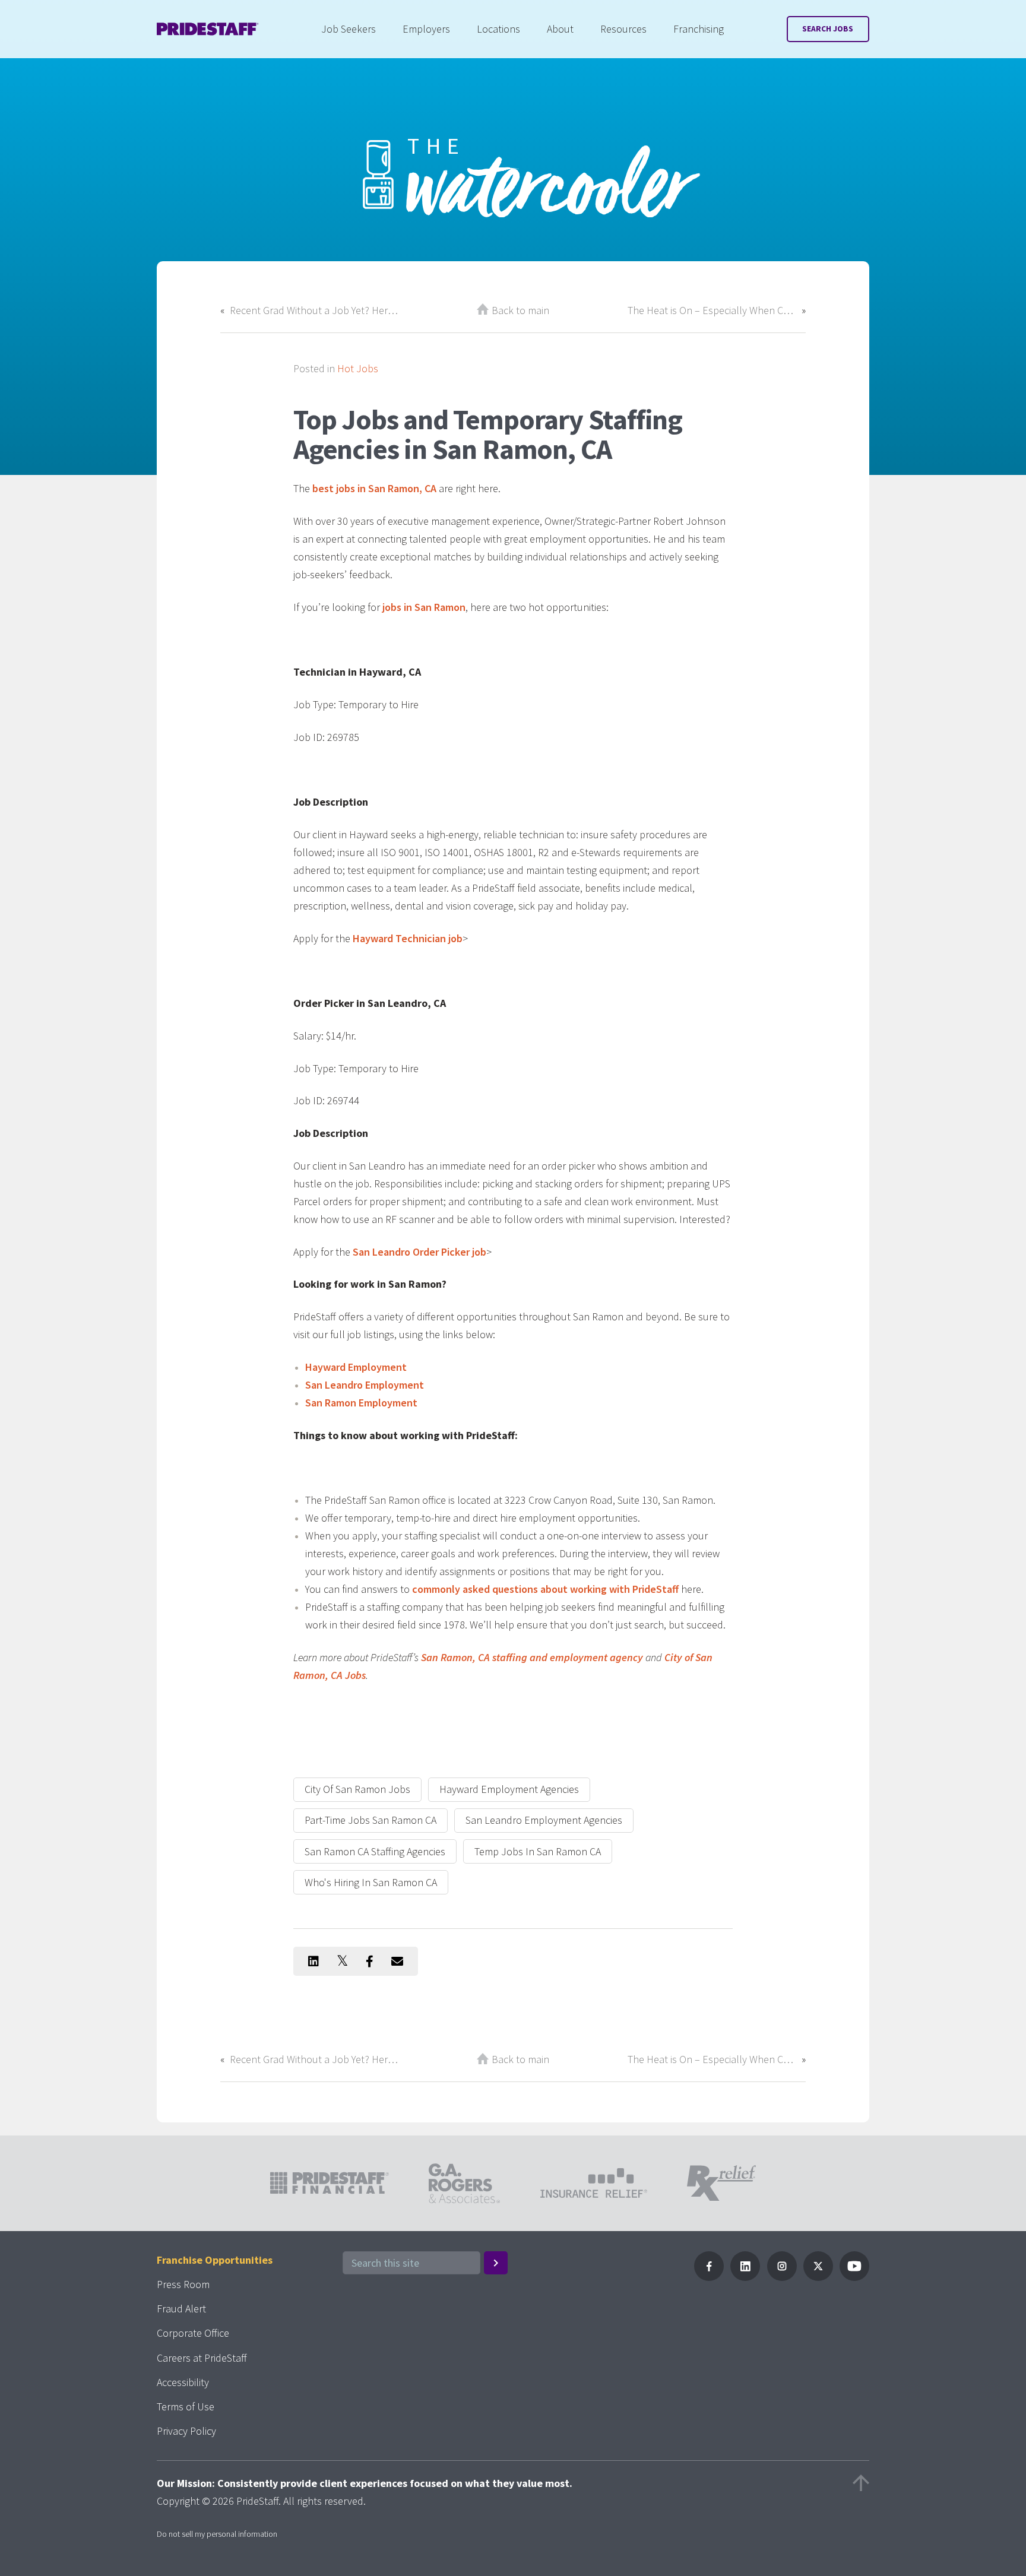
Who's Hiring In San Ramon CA (371, 1882)
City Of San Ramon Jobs (357, 1789)
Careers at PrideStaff (202, 2358)
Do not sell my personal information (217, 2534)
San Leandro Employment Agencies (544, 1820)
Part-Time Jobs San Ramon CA (370, 1820)
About (560, 29)
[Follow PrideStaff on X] (818, 2277)
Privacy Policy (186, 2431)
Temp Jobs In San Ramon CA (538, 1851)
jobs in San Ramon (424, 607)
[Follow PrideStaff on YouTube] (854, 2277)
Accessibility (183, 2382)
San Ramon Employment (361, 1403)
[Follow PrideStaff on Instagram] (782, 2277)
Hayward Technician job (408, 938)
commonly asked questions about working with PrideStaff (545, 1589)
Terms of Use (186, 2407)
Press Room (183, 2284)
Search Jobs (828, 29)
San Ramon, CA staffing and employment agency (532, 1657)
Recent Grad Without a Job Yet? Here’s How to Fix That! (314, 310)
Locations (498, 29)
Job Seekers (349, 29)
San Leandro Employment (365, 1385)
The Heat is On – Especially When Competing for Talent (712, 310)
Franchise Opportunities (215, 2260)
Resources (623, 29)
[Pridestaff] (208, 29)
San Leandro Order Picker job (419, 1252)
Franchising (699, 29)
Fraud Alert (181, 2309)
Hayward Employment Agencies (509, 1789)
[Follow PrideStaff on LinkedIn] (745, 2277)
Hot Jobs (358, 368)
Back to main (520, 310)
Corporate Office (193, 2333)
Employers (426, 29)
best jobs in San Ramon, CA (374, 488)
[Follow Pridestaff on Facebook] (709, 2277)
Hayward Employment (356, 1367)
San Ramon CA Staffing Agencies (375, 1851)
